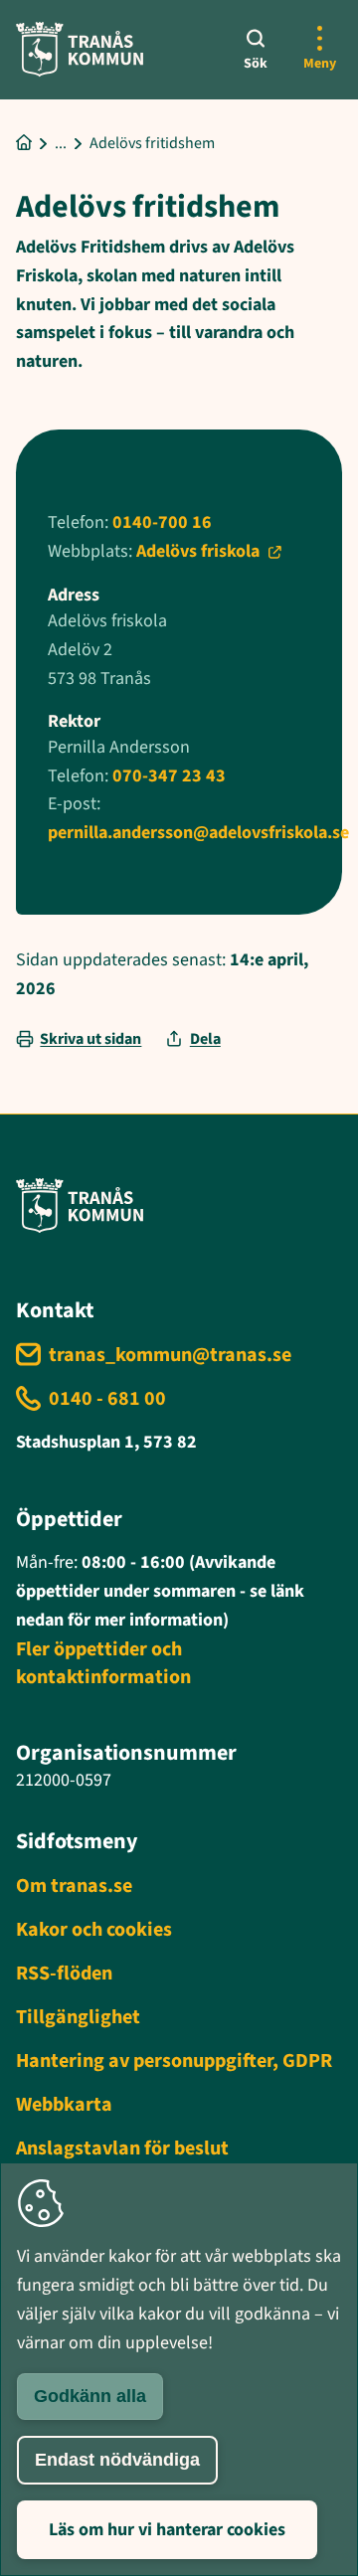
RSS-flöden (64, 1974)
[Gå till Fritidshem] (61, 143)
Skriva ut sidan (90, 1039)
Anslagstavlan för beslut (122, 2148)
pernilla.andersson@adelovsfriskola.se (198, 833)
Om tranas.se (74, 1886)
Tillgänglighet (78, 2017)
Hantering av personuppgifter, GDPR (174, 2061)
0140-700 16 (162, 522)
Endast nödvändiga (117, 2460)
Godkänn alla (90, 2396)
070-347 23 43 (169, 776)
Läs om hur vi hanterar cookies (167, 2530)
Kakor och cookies (94, 1930)
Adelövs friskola (198, 551)
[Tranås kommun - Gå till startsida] (80, 49)
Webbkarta (64, 2105)
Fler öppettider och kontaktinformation (103, 1663)
